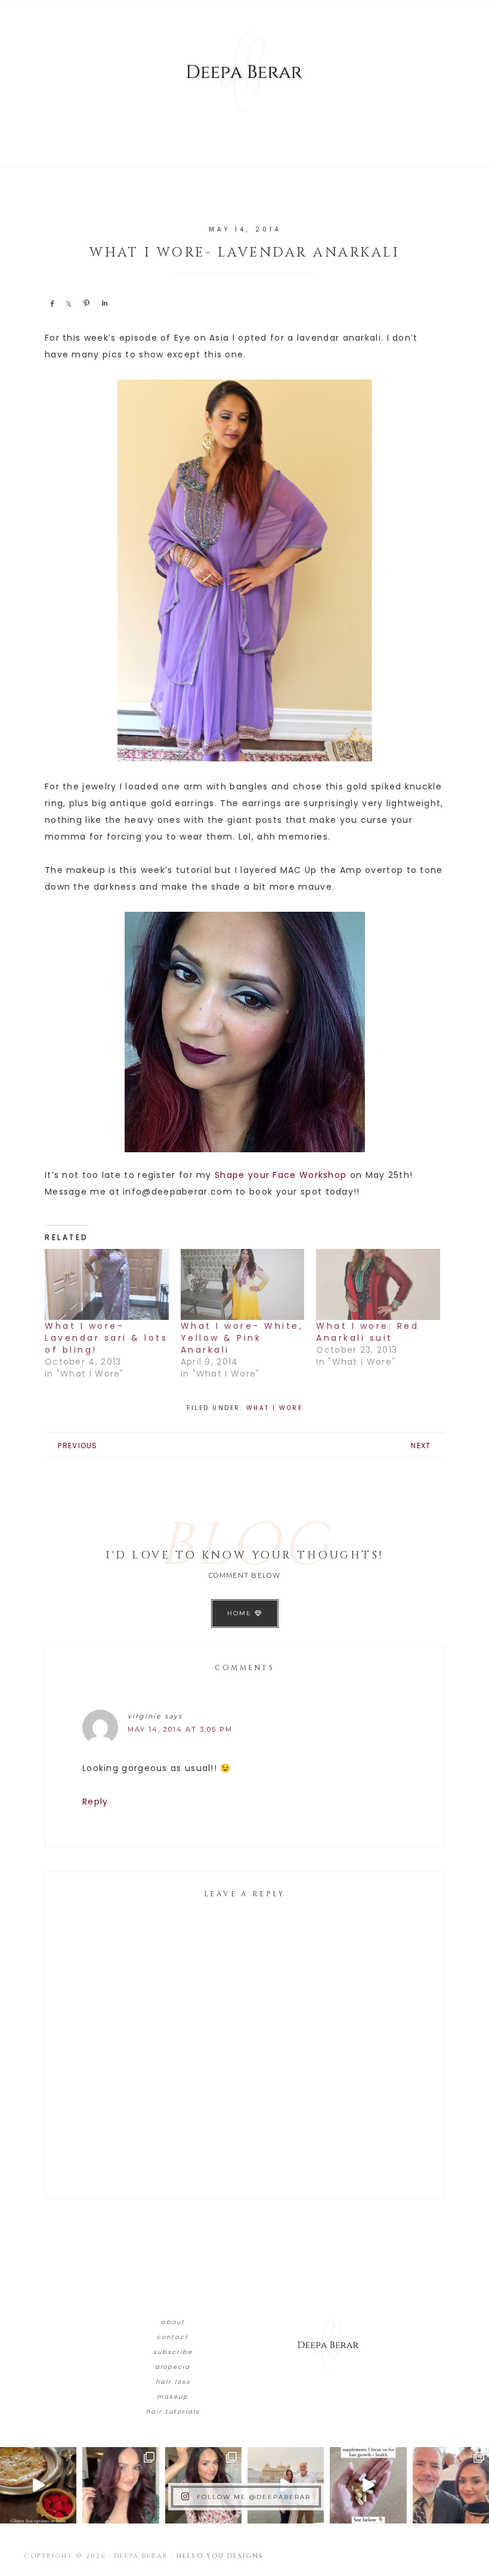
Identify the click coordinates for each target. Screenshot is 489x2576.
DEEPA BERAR (244, 72)
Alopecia (173, 2367)
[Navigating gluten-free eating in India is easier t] (38, 2485)
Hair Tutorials (173, 2412)
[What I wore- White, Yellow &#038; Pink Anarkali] (243, 1284)
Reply (95, 1801)
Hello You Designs (220, 2556)
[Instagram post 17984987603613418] (451, 2485)
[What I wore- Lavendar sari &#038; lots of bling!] (107, 1284)
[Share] (52, 303)
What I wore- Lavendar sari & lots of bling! (106, 1338)
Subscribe (173, 2352)
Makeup (173, 2397)
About (173, 2322)
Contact (173, 2337)
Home (241, 1613)
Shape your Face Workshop (281, 1175)
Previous (78, 1446)
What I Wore (275, 1408)
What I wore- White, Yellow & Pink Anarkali (242, 1338)
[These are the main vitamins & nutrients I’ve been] (368, 2485)
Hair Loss (173, 2382)
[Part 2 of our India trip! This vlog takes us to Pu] (286, 2485)
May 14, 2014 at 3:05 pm (180, 1729)
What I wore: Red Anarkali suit (367, 1332)
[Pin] (86, 303)
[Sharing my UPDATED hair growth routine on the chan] (203, 2485)
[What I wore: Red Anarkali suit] (378, 1284)
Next (421, 1446)
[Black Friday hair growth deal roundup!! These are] (120, 2485)
